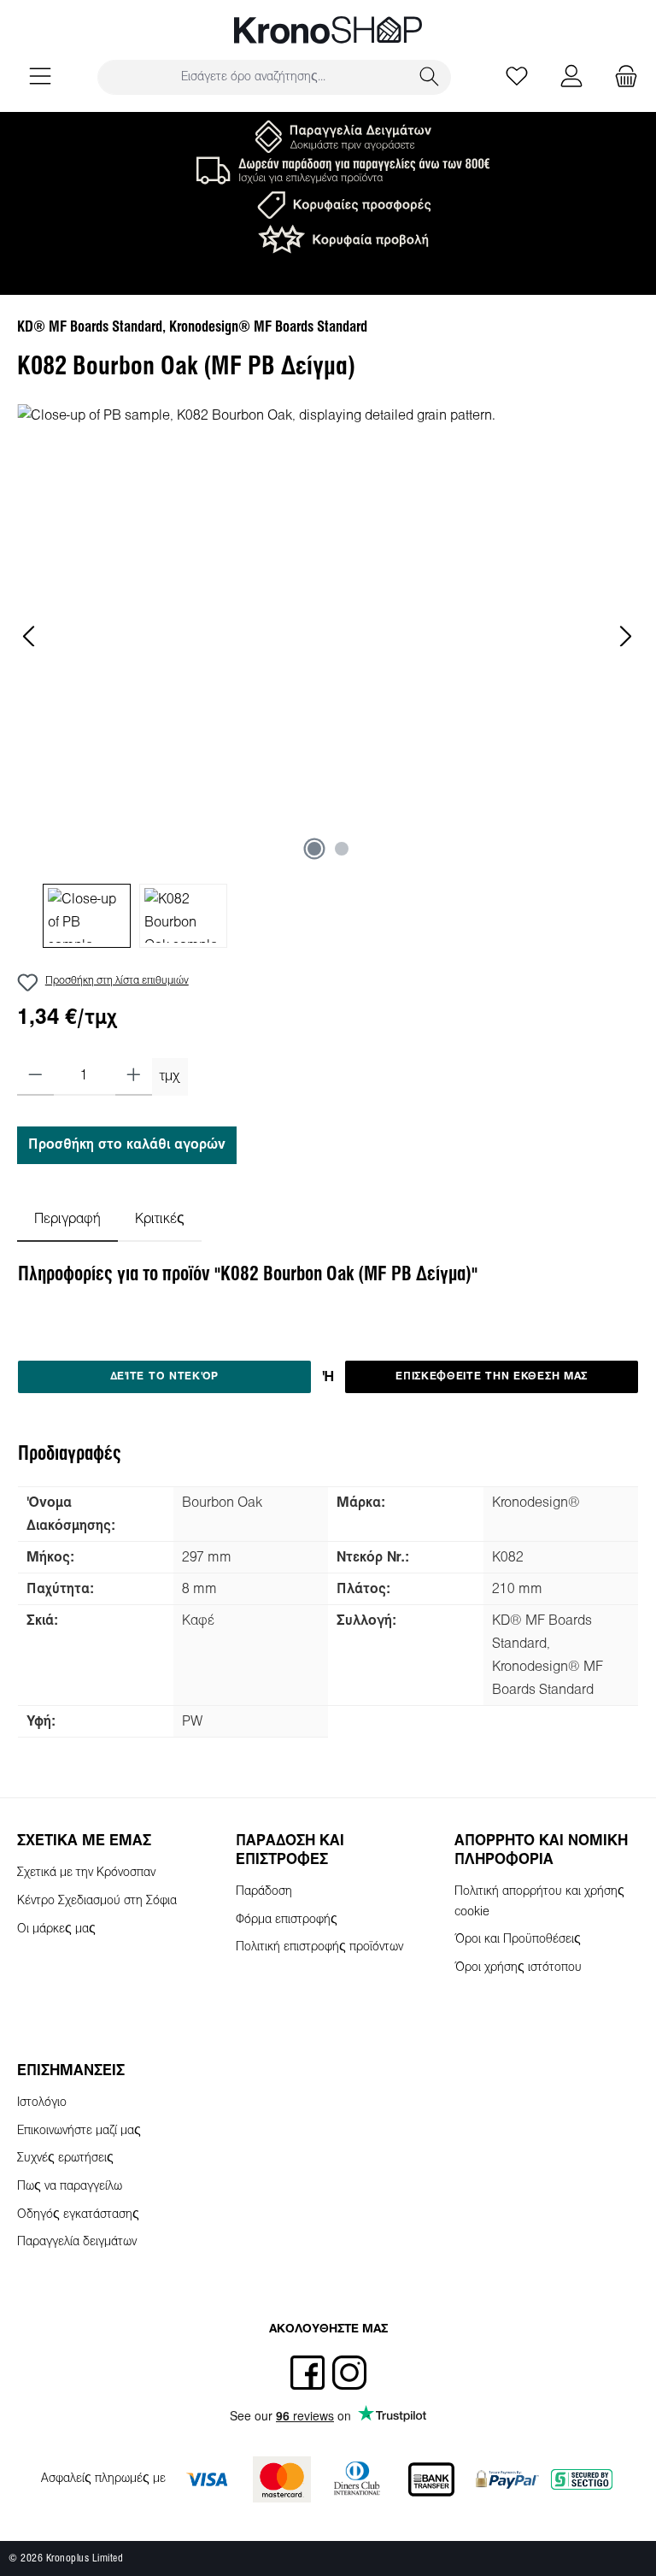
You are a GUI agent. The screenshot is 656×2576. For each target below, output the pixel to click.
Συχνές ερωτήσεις (65, 2158)
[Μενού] (40, 77)
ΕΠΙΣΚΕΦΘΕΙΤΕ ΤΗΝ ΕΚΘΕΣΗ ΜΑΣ (492, 1377)
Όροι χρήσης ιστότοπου (518, 1968)
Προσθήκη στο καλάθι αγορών (127, 1145)
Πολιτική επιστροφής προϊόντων (319, 1947)
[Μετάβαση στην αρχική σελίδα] (328, 30)
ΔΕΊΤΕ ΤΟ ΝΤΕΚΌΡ (165, 1377)
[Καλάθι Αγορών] (621, 77)
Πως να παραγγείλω (70, 2187)
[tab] (67, 1219)
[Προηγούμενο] (30, 636)
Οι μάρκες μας (56, 1929)
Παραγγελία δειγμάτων (77, 2242)
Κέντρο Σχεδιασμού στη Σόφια (97, 1901)
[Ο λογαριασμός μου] (571, 77)
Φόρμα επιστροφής (287, 1920)
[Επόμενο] (625, 636)
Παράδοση (264, 1892)
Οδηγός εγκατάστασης (78, 2215)
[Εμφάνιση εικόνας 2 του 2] (342, 849)
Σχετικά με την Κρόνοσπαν (86, 1873)
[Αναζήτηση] (430, 77)
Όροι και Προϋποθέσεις (518, 1940)
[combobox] (253, 77)
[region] (328, 676)
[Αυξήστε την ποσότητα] (134, 1077)
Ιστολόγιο (42, 2103)
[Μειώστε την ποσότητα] (35, 1077)
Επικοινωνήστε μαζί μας (79, 2131)
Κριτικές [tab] (160, 1219)
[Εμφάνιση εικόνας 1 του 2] (314, 849)
